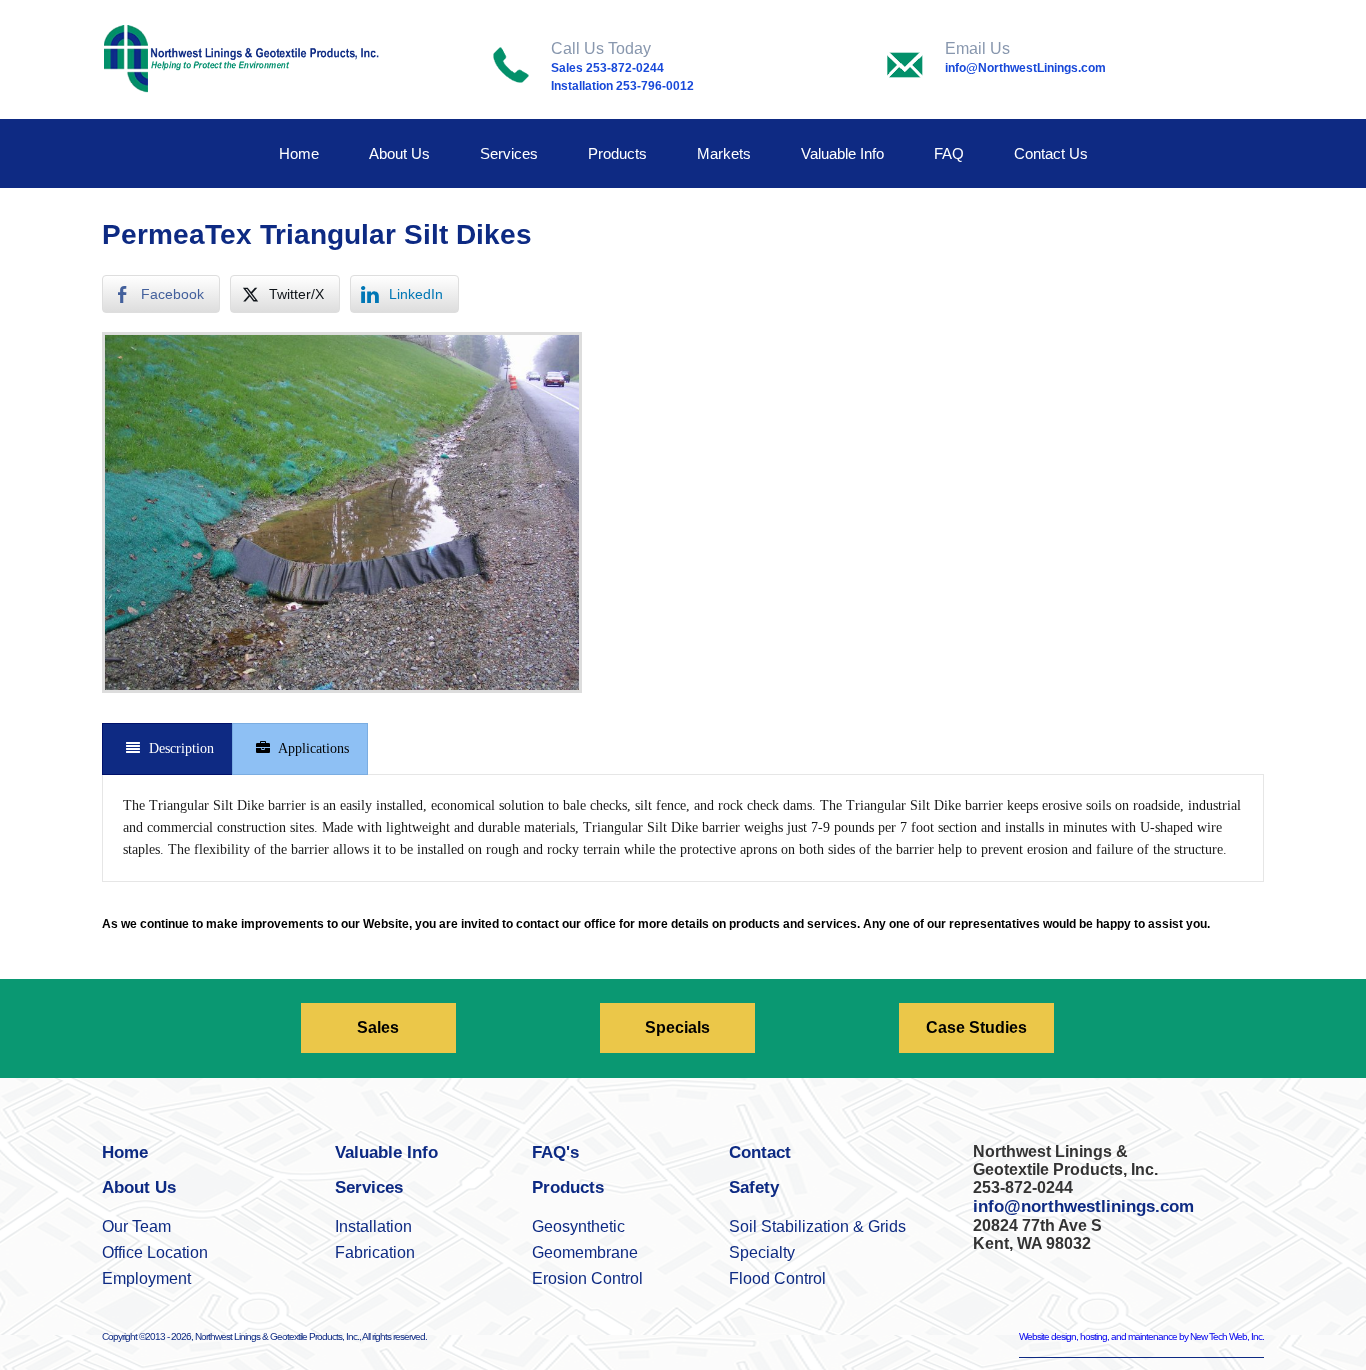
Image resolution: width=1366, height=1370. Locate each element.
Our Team (136, 1226)
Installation (373, 1226)
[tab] (167, 749)
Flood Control (777, 1278)
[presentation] (167, 749)
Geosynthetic (578, 1226)
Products (617, 153)
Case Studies (976, 1027)
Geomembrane (585, 1252)
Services (509, 153)
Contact (760, 1152)
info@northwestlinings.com (1083, 1206)
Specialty (762, 1252)
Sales (378, 1027)
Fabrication (375, 1252)
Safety (754, 1187)
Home (299, 153)
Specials (677, 1027)
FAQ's (555, 1152)
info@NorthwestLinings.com (1025, 68)
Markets (724, 153)
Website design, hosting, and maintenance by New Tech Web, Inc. (1141, 1336)
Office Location (155, 1252)
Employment (146, 1278)
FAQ (949, 153)
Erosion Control (587, 1278)
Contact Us (1051, 153)
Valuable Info (842, 153)
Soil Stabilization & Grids (817, 1226)
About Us (399, 153)
